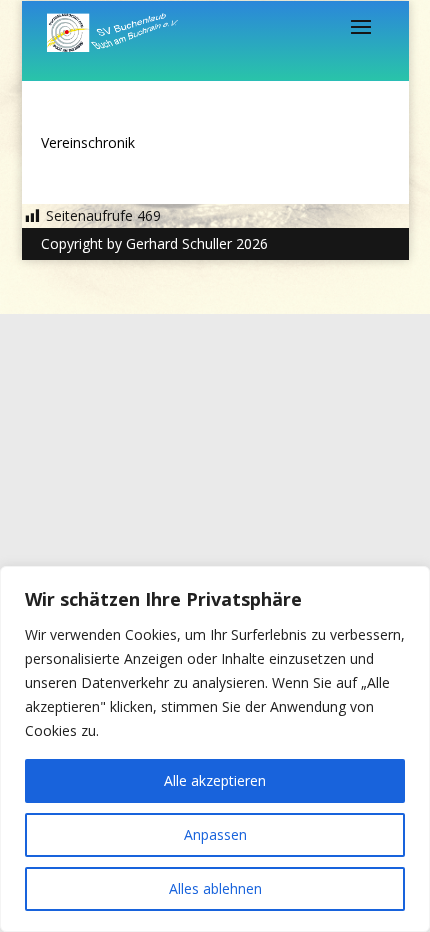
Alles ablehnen (215, 888)
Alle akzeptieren (215, 780)
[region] (215, 749)
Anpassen (215, 834)
